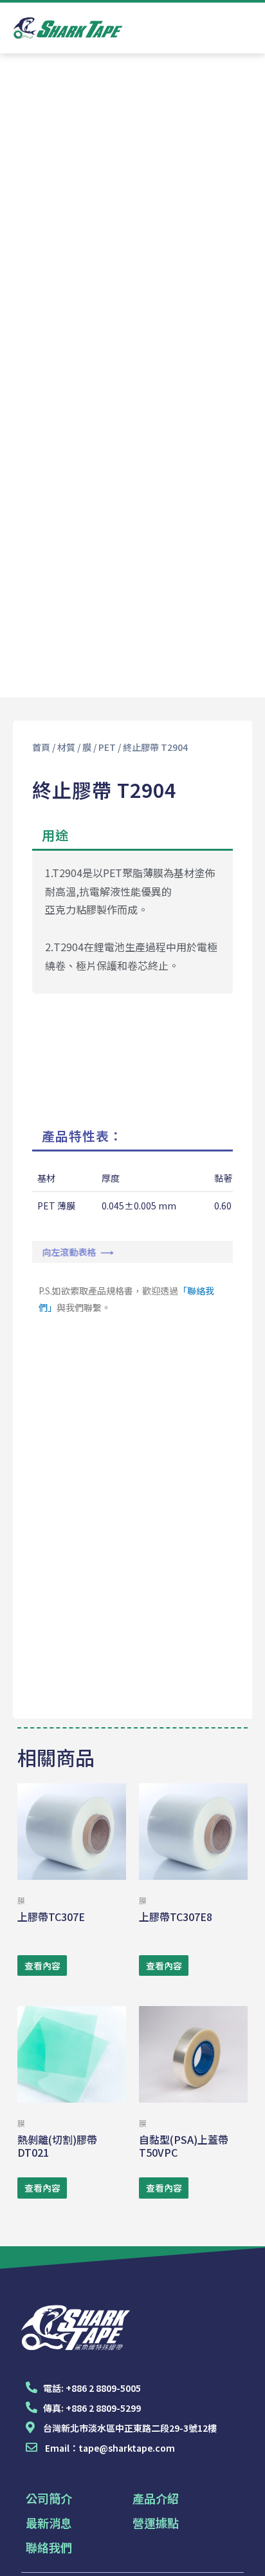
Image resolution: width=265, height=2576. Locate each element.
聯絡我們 (49, 2547)
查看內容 (42, 1965)
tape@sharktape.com (127, 2448)
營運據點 (156, 2523)
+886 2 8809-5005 (103, 2388)
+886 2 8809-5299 (103, 2408)
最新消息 (49, 2523)
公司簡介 (49, 2498)
